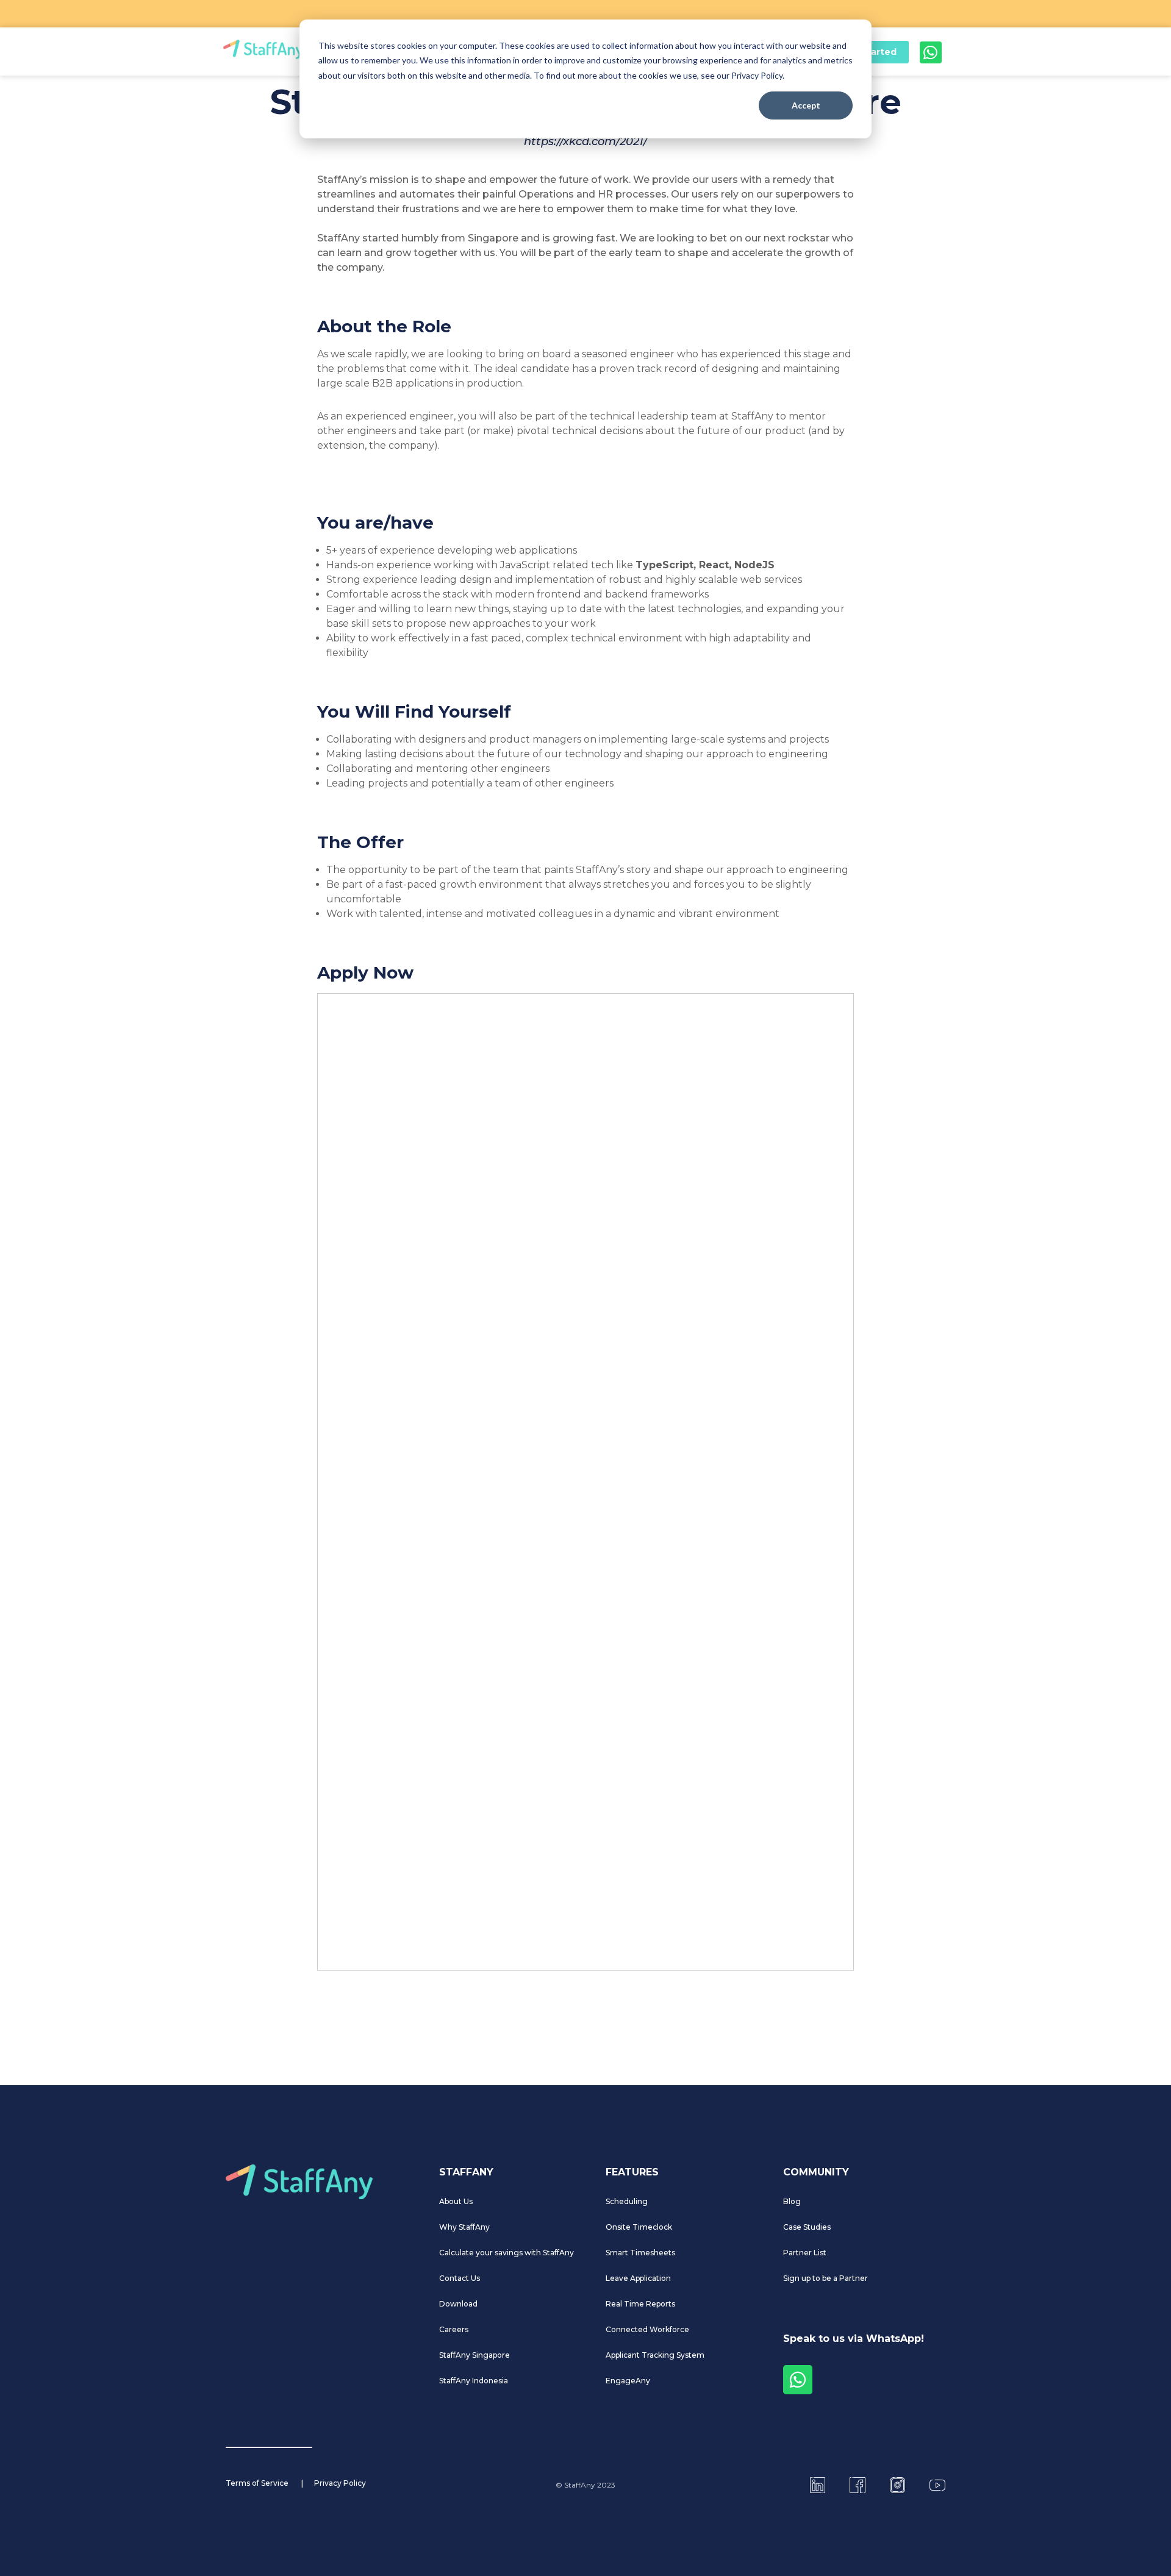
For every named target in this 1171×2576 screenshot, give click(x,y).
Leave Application (638, 2278)
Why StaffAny (464, 2227)
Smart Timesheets (640, 2253)
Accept (806, 105)
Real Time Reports (640, 2304)
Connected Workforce (647, 2329)
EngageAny (628, 2381)
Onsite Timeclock (639, 2227)
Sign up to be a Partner (825, 2278)
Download (458, 2304)
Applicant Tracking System (655, 2355)
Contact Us (460, 2278)
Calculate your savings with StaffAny (507, 2253)
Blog (792, 2201)
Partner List (805, 2253)
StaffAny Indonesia (474, 2381)
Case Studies (807, 2227)
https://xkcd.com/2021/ (585, 141)
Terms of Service (257, 2483)
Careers (454, 2329)
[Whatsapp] (931, 52)
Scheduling (627, 2201)
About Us (456, 2201)
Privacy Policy (340, 2483)
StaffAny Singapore (474, 2355)
